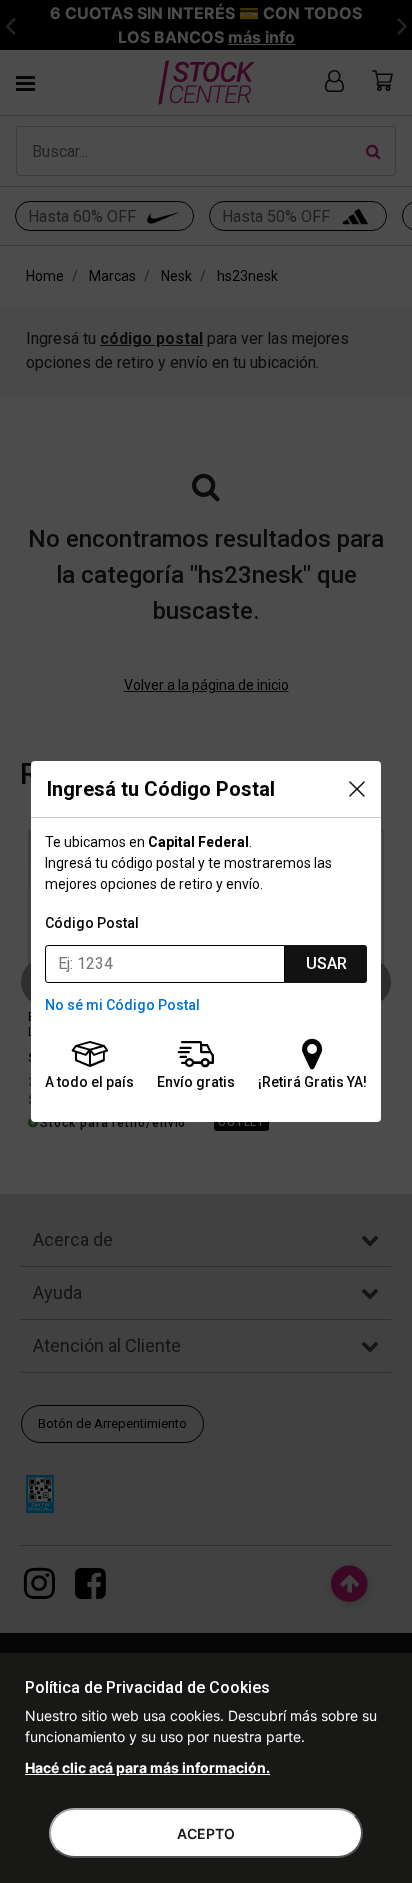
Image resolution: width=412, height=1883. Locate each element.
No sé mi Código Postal (122, 1005)
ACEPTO (206, 1833)
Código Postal (92, 923)
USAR (326, 963)
